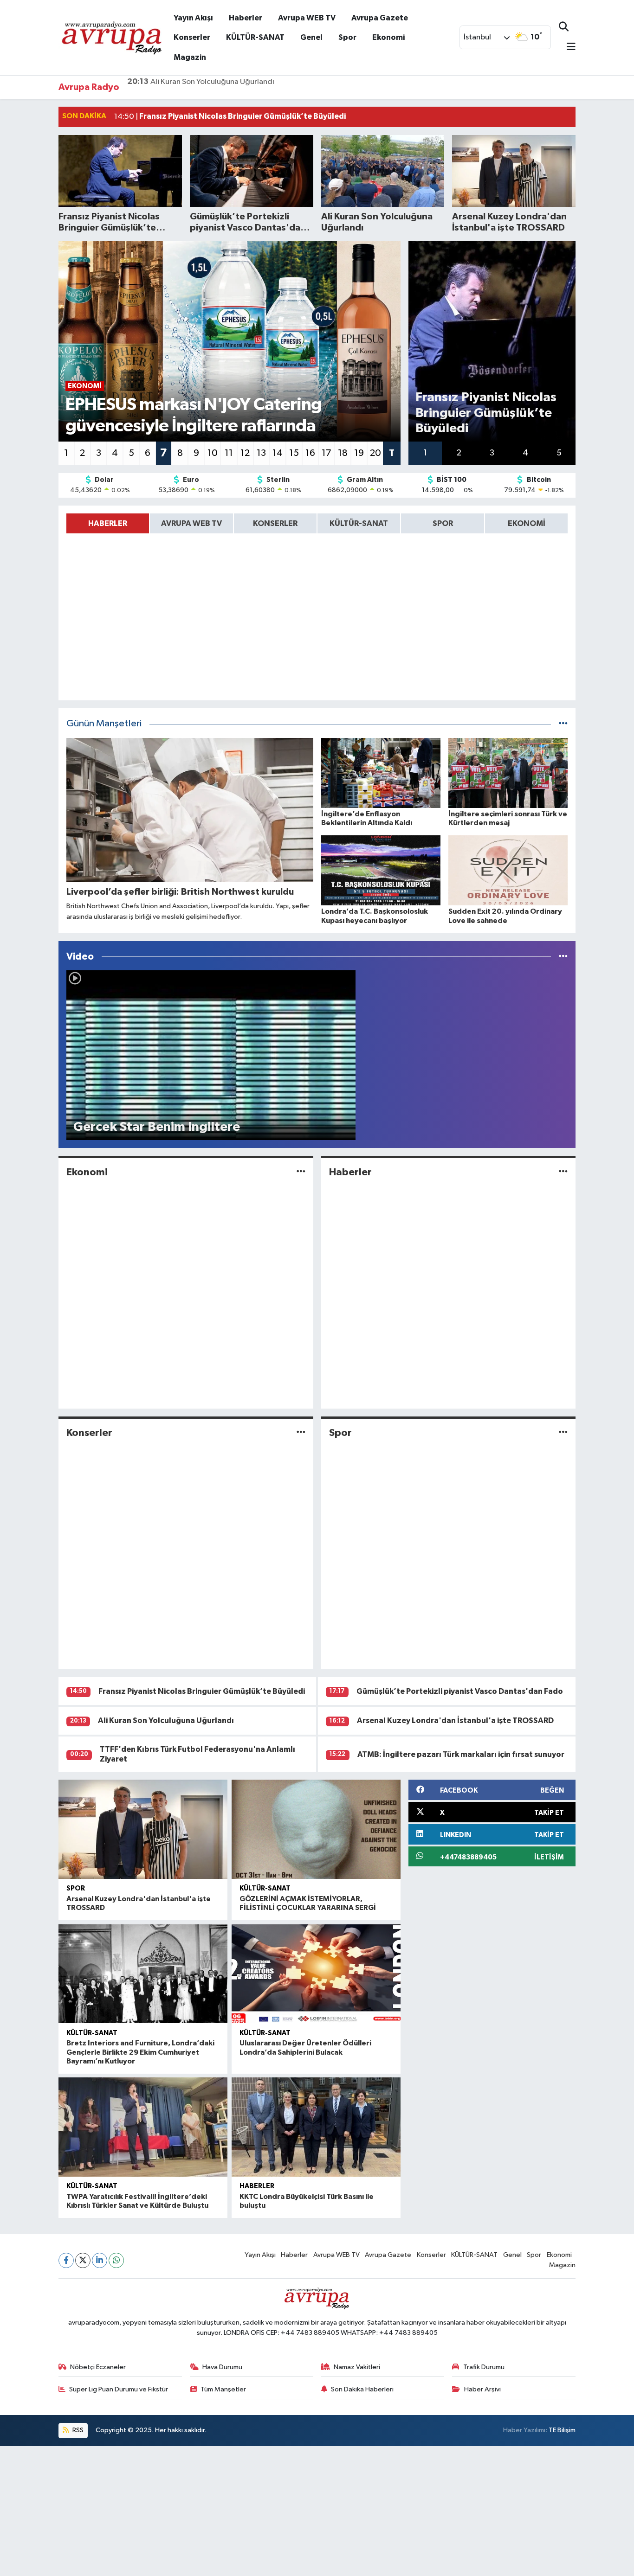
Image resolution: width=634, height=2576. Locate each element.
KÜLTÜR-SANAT (255, 37)
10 (213, 453)
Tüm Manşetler (223, 2389)
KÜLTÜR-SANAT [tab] (359, 523)
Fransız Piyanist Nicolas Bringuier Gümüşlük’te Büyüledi (202, 1691)
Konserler (192, 37)
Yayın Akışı (193, 18)
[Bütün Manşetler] (563, 724)
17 (327, 453)
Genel (311, 37)
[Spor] (563, 1432)
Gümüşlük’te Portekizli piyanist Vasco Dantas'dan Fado (460, 1691)
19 (359, 453)
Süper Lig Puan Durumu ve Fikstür (119, 2389)
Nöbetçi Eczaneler (98, 2367)
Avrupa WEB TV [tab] (191, 523)
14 (278, 453)
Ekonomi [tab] (527, 523)
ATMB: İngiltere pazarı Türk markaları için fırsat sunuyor (461, 1754)
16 (310, 453)
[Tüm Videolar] (563, 957)
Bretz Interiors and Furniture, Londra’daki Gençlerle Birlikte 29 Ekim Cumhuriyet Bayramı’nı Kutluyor (140, 2052)
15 (294, 453)
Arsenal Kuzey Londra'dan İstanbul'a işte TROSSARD (228, 87)
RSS (77, 2430)
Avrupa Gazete (380, 18)
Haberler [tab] (108, 523)
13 (261, 453)
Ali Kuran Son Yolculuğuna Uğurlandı (166, 1721)
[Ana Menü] (567, 48)
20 (375, 453)
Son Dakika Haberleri (362, 2389)
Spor (347, 37)
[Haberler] (563, 1172)
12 (245, 453)
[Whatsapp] (116, 2260)
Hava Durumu (222, 2367)
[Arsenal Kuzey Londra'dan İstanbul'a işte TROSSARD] (143, 1829)
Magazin (190, 57)
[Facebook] (66, 2260)
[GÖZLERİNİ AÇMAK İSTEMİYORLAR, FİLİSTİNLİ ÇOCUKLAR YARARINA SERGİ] (316, 1829)
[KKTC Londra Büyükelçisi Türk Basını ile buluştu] (316, 2127)
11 (229, 453)
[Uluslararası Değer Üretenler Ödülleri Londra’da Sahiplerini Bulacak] (316, 1974)
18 (343, 453)
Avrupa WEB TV (307, 18)
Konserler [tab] (275, 523)
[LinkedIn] (100, 2260)
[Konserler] (301, 1432)
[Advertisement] (278, 2511)
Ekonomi (388, 37)
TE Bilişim (562, 2430)
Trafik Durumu (484, 2367)
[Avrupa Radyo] (112, 37)
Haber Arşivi (482, 2389)
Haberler (246, 18)
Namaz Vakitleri (357, 2367)
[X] (83, 2260)
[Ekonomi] (301, 1172)
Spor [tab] (443, 523)
